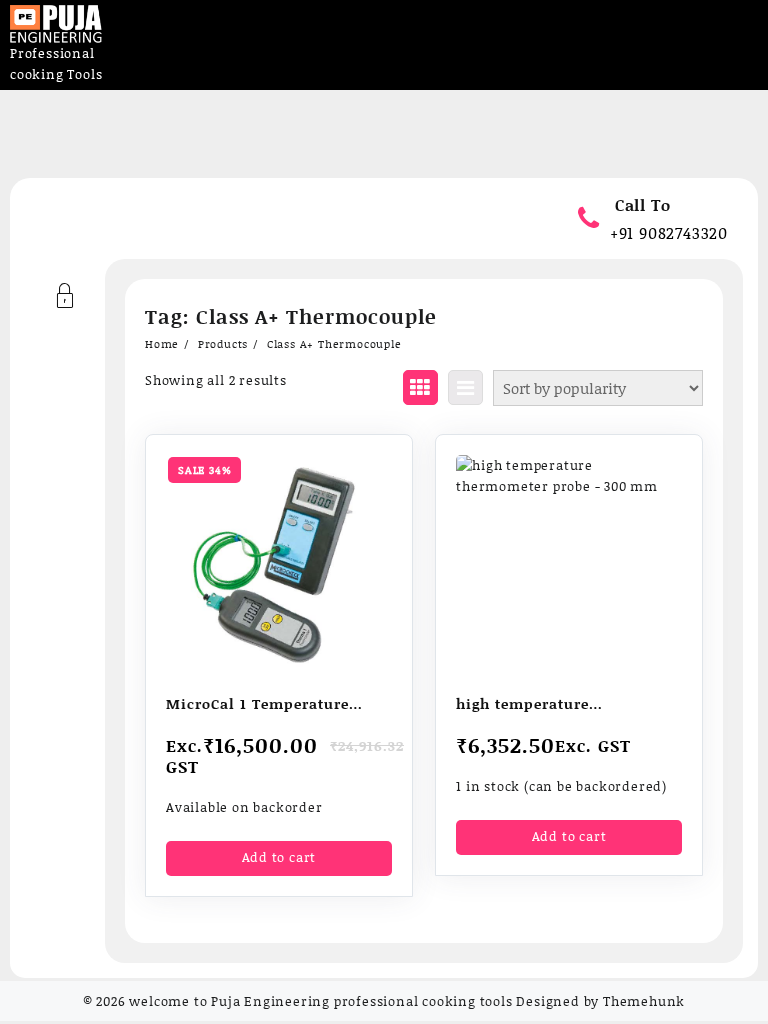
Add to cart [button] (279, 857)
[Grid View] (420, 387)
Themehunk (644, 1001)
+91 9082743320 (669, 232)
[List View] (465, 387)
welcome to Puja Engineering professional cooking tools (320, 1001)
